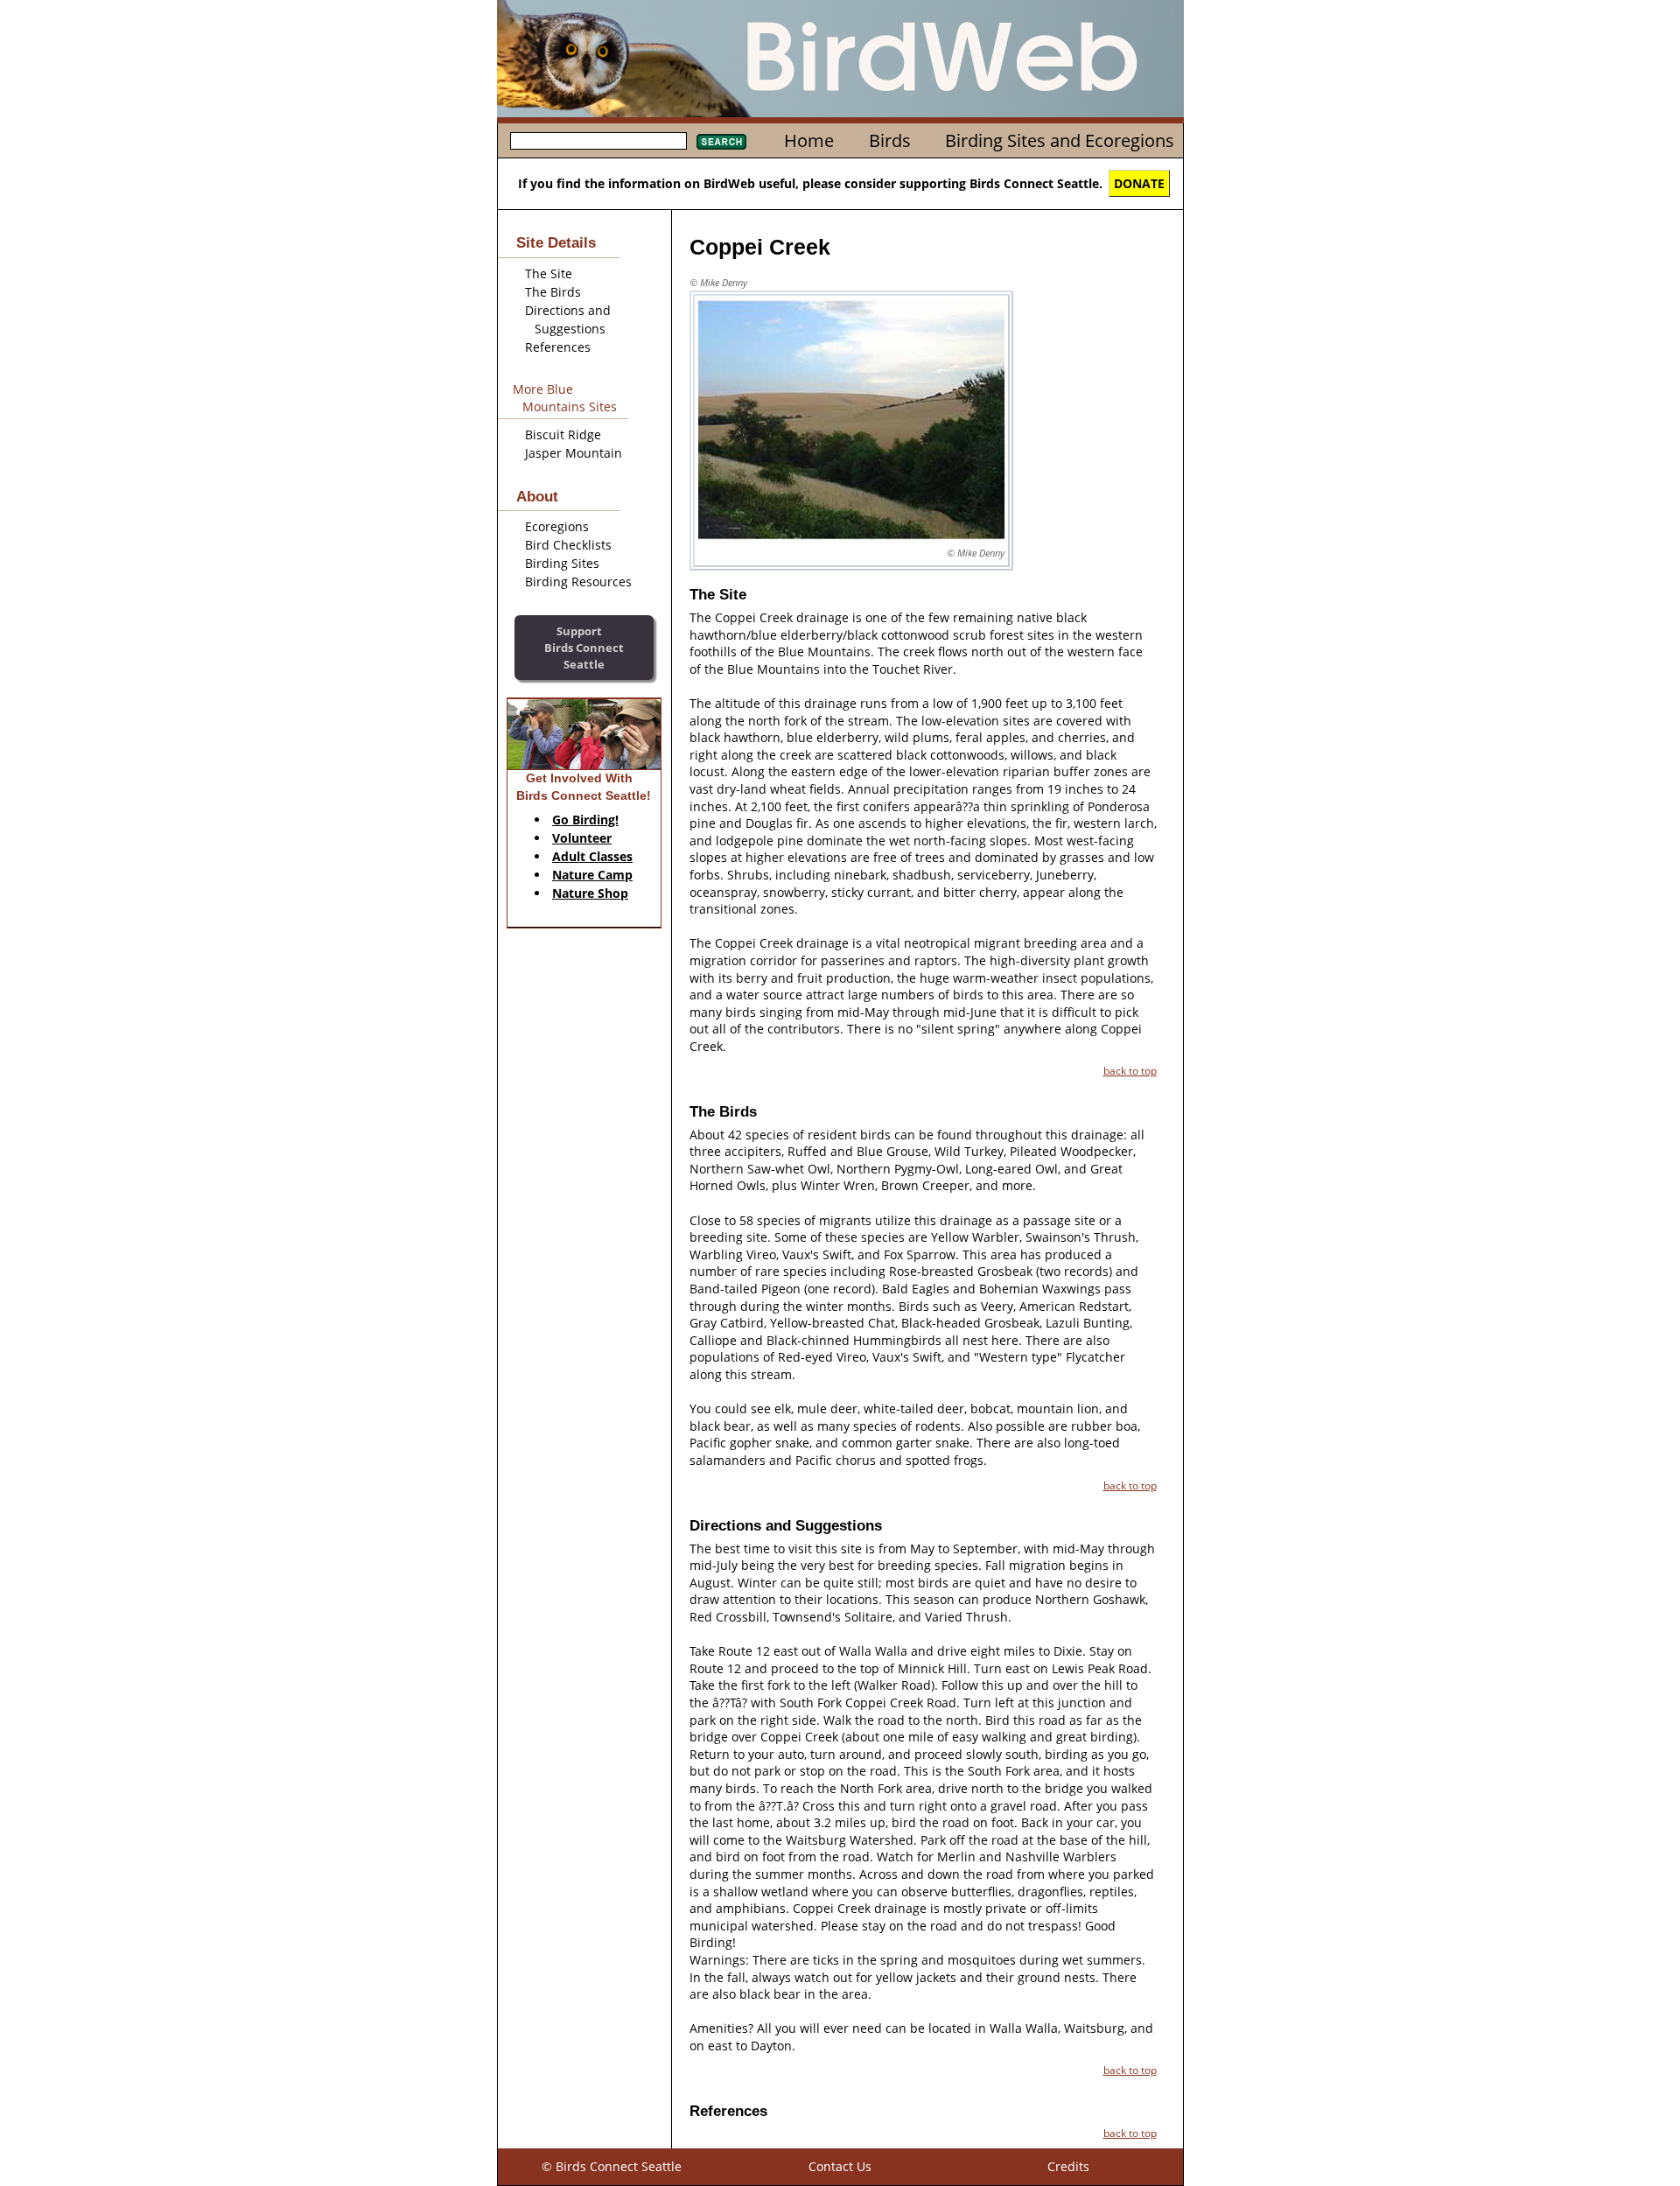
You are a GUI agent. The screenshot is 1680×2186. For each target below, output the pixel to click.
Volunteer (582, 838)
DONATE (1139, 183)
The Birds (553, 292)
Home (809, 140)
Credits (1068, 2166)
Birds (890, 140)
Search (721, 142)
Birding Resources (578, 582)
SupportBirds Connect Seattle (584, 647)
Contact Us (840, 2166)
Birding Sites (562, 563)
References (558, 347)
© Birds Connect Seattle (612, 2166)
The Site (549, 273)
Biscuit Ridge (563, 434)
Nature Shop (590, 893)
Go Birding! (585, 820)
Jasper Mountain (574, 453)
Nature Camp (592, 875)
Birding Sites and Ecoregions (1060, 140)
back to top (1130, 1070)
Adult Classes (592, 856)
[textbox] (598, 141)
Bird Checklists (568, 545)
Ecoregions (557, 526)
